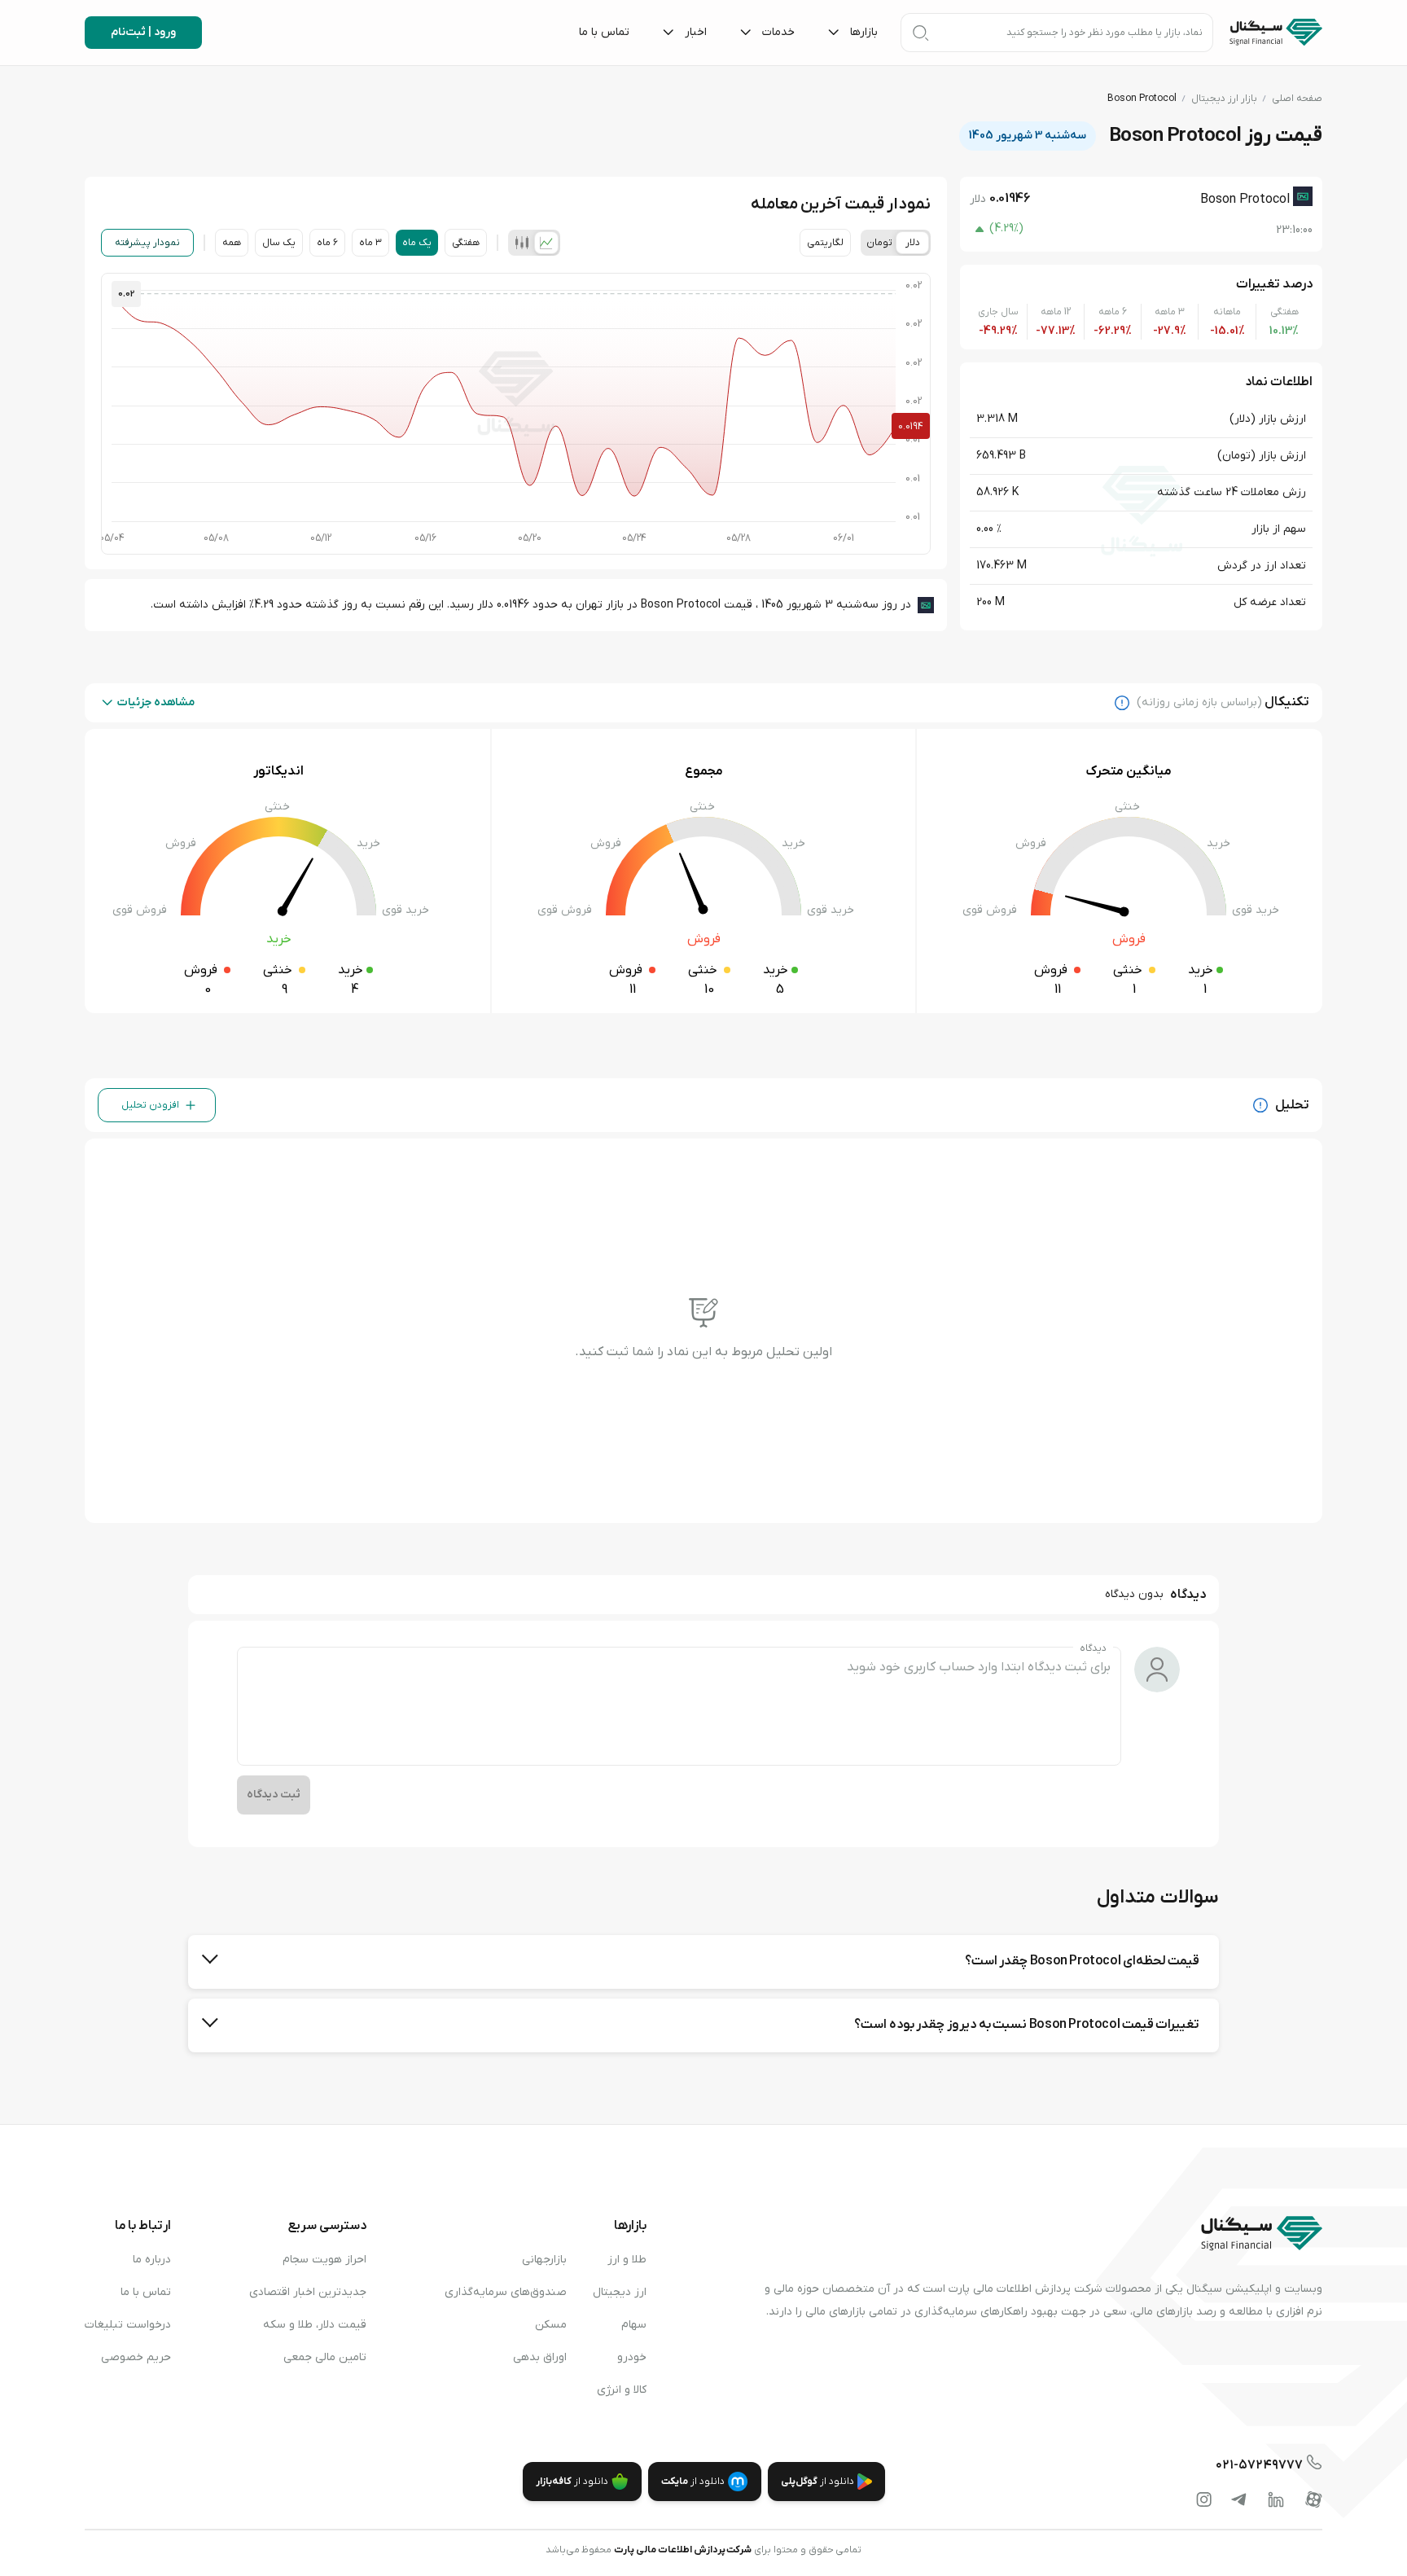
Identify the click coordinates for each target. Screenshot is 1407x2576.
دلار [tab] (913, 243)
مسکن (551, 2325)
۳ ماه (370, 243)
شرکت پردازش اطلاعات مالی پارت (683, 2550)
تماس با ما (146, 2292)
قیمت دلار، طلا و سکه (315, 2325)
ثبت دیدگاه (274, 1795)
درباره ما (152, 2260)
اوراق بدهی (540, 2357)
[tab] (546, 243)
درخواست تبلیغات (128, 2325)
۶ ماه (327, 243)
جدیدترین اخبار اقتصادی (308, 2292)
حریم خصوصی (136, 2357)
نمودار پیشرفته (147, 243)
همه (232, 243)
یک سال (279, 243)
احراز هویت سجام (324, 2260)
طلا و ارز (627, 2260)
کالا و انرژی (622, 2390)
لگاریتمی (825, 243)
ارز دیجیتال (620, 2292)
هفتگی (466, 243)
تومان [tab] (879, 243)
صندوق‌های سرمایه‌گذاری (506, 2292)
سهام (634, 2325)
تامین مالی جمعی (325, 2357)
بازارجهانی (544, 2260)
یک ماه (417, 243)
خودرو (632, 2357)
